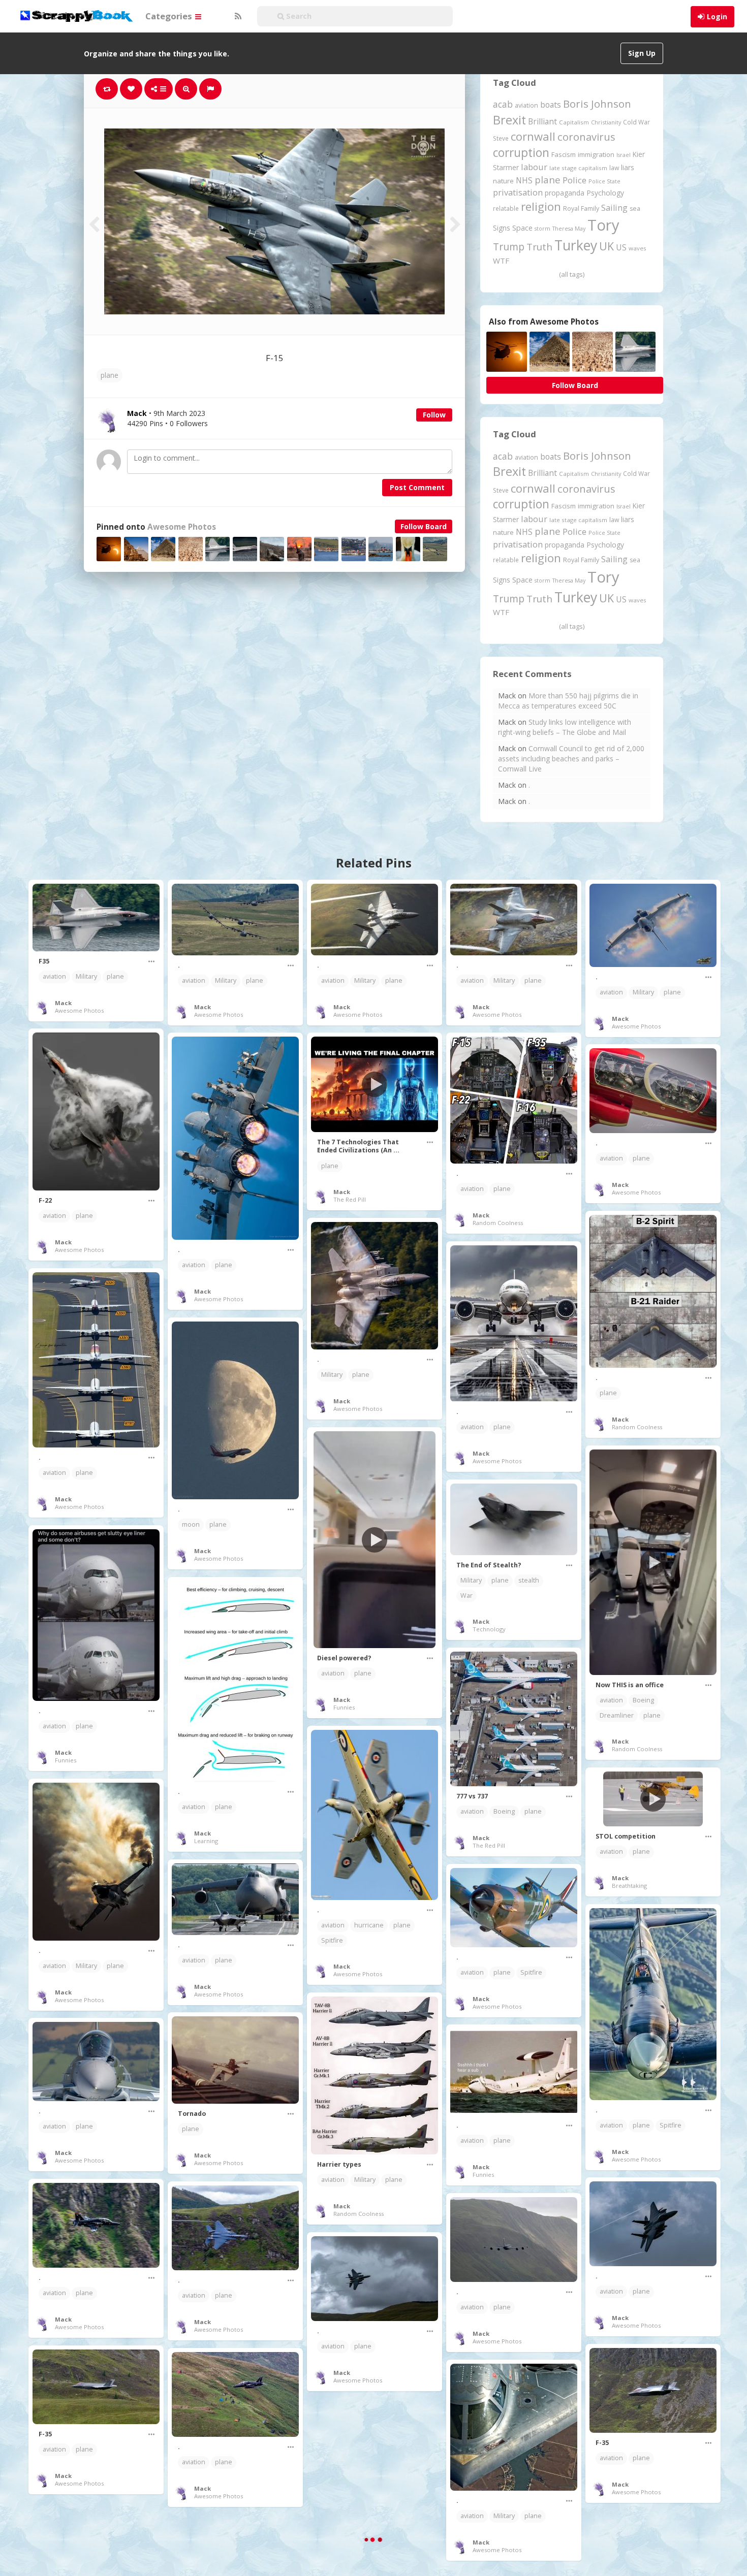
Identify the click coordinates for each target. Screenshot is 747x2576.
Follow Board (424, 526)
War (466, 1596)
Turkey (576, 245)
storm (542, 228)
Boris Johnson (597, 104)
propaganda (565, 193)
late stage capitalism (578, 168)
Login (717, 17)
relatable (506, 208)
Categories (170, 16)
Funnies (344, 1707)
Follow (434, 415)
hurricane (369, 1925)
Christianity (606, 122)
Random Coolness (498, 1223)
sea (635, 208)
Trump (509, 247)
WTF (501, 261)
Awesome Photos (182, 527)
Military (86, 976)
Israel (624, 155)
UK (606, 246)
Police (574, 180)
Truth (539, 247)
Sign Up (642, 53)
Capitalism (574, 122)
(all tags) (572, 274)
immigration (596, 154)
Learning (206, 1841)
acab (503, 104)
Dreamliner (617, 1715)
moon (191, 1524)
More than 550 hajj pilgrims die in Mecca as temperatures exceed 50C (568, 701)
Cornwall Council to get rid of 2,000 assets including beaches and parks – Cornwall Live (571, 759)
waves (637, 248)
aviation (526, 105)
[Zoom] (186, 89)
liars (628, 167)
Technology (489, 1629)
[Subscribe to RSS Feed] (237, 16)
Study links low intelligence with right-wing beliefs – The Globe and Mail (565, 727)
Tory (603, 225)
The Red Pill (350, 1199)
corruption (521, 153)
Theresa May (569, 228)
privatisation (518, 192)
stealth (529, 1580)
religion (541, 206)
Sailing (614, 208)
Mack (63, 1003)
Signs (502, 228)
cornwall (533, 136)
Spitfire (332, 1940)
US (621, 247)
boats (551, 105)
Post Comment (417, 487)
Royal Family (581, 208)
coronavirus (586, 137)
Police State (604, 181)
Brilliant (542, 121)
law (614, 168)
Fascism (564, 154)
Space (522, 228)
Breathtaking (629, 1886)
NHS (524, 180)
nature (503, 181)
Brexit (509, 120)
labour (534, 167)
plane (110, 375)
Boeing (643, 1700)
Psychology (605, 193)
